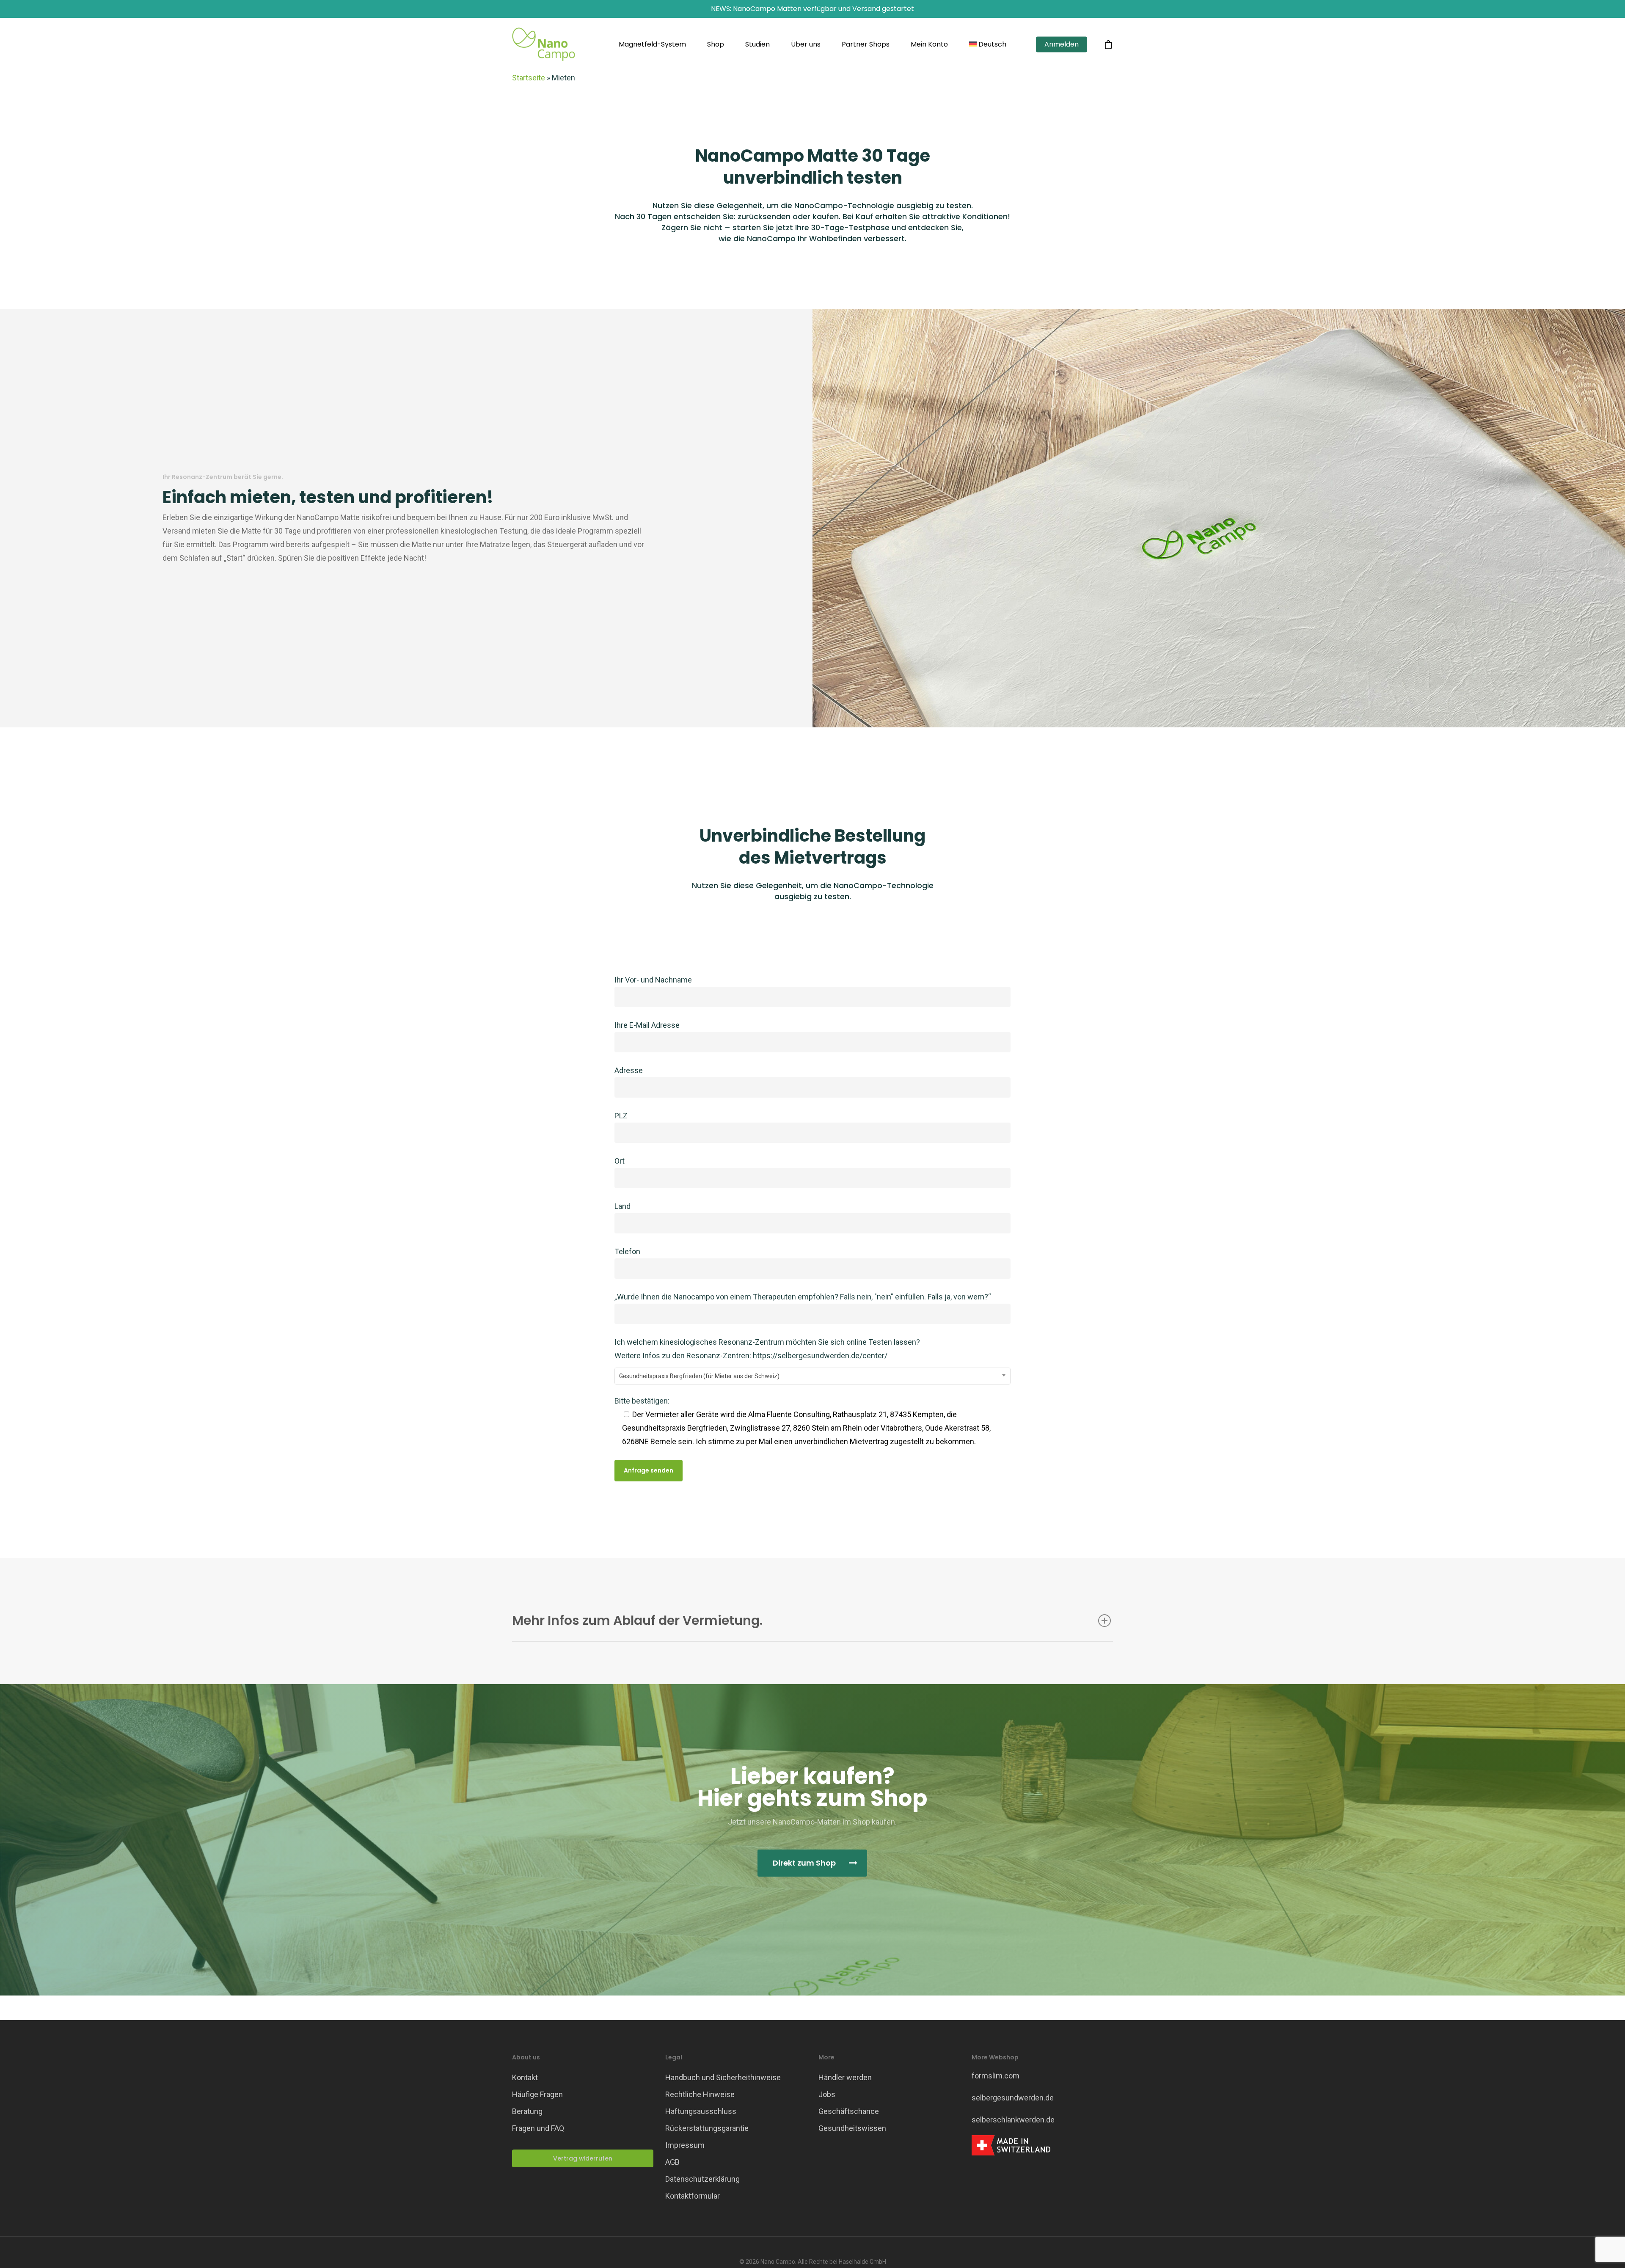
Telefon (627, 1251)
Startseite (529, 78)
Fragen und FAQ (538, 2128)
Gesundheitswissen (852, 2128)
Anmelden (1062, 44)
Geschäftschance (849, 2111)
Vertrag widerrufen (583, 2158)
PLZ (621, 1116)
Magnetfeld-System (652, 44)
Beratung (527, 2111)
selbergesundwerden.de (1013, 2098)
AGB (672, 2162)
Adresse (629, 1070)
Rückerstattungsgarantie (707, 2128)
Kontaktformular (693, 2196)
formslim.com (996, 2076)
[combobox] (813, 1376)
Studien (757, 44)
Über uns (806, 44)
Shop (716, 44)
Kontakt (525, 2077)
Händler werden (845, 2077)
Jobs (827, 2094)
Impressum (685, 2145)
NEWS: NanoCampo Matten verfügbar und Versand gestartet (812, 9)
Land (622, 1206)
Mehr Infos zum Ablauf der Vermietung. (637, 1620)
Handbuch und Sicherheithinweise (723, 2077)
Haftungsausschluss (701, 2111)
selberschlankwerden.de (1013, 2120)
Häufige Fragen (537, 2094)
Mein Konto (929, 44)
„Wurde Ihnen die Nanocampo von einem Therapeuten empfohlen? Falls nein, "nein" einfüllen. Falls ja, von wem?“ (803, 1297)
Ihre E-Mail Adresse (647, 1025)
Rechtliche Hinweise (700, 2094)
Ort (620, 1161)
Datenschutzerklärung (702, 2179)
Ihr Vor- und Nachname (653, 980)
